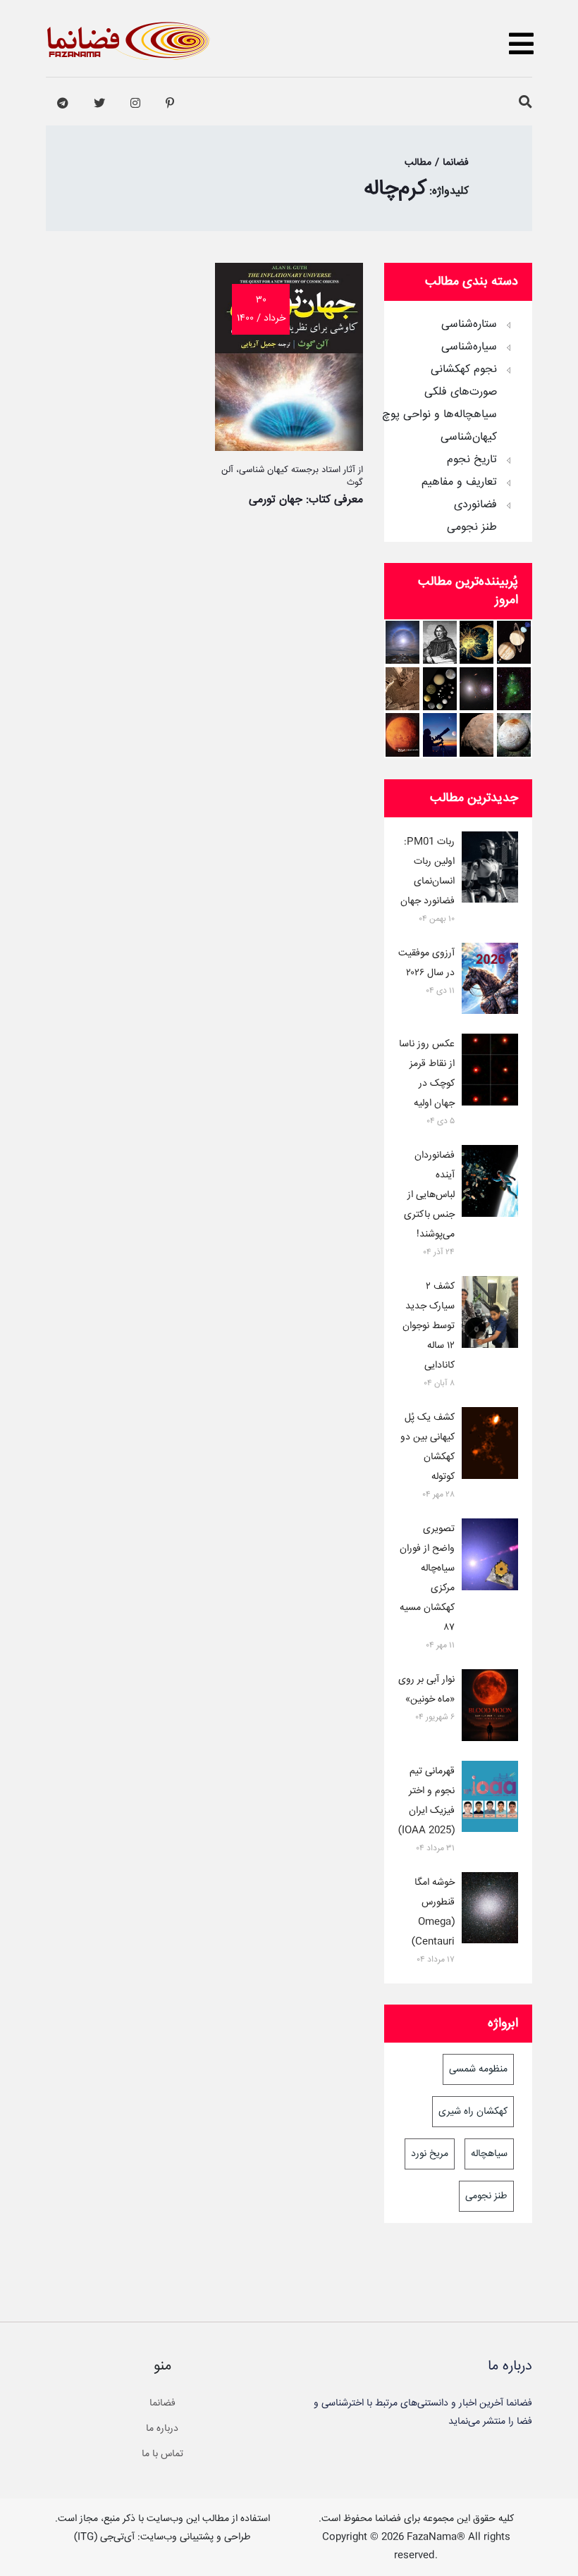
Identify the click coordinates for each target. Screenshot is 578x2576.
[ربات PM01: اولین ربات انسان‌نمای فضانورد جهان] (490, 870)
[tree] (458, 421)
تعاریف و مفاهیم (459, 483)
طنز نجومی (472, 528)
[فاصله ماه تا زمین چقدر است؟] (514, 642)
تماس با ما (162, 2454)
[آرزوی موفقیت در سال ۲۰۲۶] (490, 982)
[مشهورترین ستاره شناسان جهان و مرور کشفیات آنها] (440, 642)
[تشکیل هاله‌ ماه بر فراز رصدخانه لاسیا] (402, 642)
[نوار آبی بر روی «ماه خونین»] (490, 1708)
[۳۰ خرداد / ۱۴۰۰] (289, 447)
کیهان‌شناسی (469, 438)
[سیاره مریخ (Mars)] (402, 735)
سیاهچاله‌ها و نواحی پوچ (439, 415)
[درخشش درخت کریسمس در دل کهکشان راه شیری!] (514, 689)
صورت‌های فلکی (461, 392)
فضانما (162, 2403)
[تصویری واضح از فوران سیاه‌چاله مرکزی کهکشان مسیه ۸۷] (490, 1557)
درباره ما (162, 2429)
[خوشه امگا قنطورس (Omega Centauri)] (490, 1911)
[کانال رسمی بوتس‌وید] (63, 104)
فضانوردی (475, 505)
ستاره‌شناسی (469, 325)
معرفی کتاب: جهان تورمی (306, 500)
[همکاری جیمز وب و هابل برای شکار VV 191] (476, 689)
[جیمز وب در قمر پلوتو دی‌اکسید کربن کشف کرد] (514, 735)
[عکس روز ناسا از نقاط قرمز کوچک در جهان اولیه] (490, 1072)
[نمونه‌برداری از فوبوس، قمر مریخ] (476, 735)
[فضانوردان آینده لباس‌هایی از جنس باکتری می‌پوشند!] (490, 1184)
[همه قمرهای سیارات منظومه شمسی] (440, 689)
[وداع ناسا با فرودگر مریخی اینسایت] (402, 689)
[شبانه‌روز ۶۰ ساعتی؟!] (476, 642)
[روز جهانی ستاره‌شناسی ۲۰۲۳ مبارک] (440, 735)
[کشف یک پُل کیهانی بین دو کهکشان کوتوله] (490, 1446)
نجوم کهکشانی (464, 370)
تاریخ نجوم (472, 460)
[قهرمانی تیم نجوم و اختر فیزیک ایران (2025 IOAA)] (490, 1800)
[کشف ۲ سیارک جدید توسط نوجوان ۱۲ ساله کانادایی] (490, 1315)
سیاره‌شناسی (469, 347)
